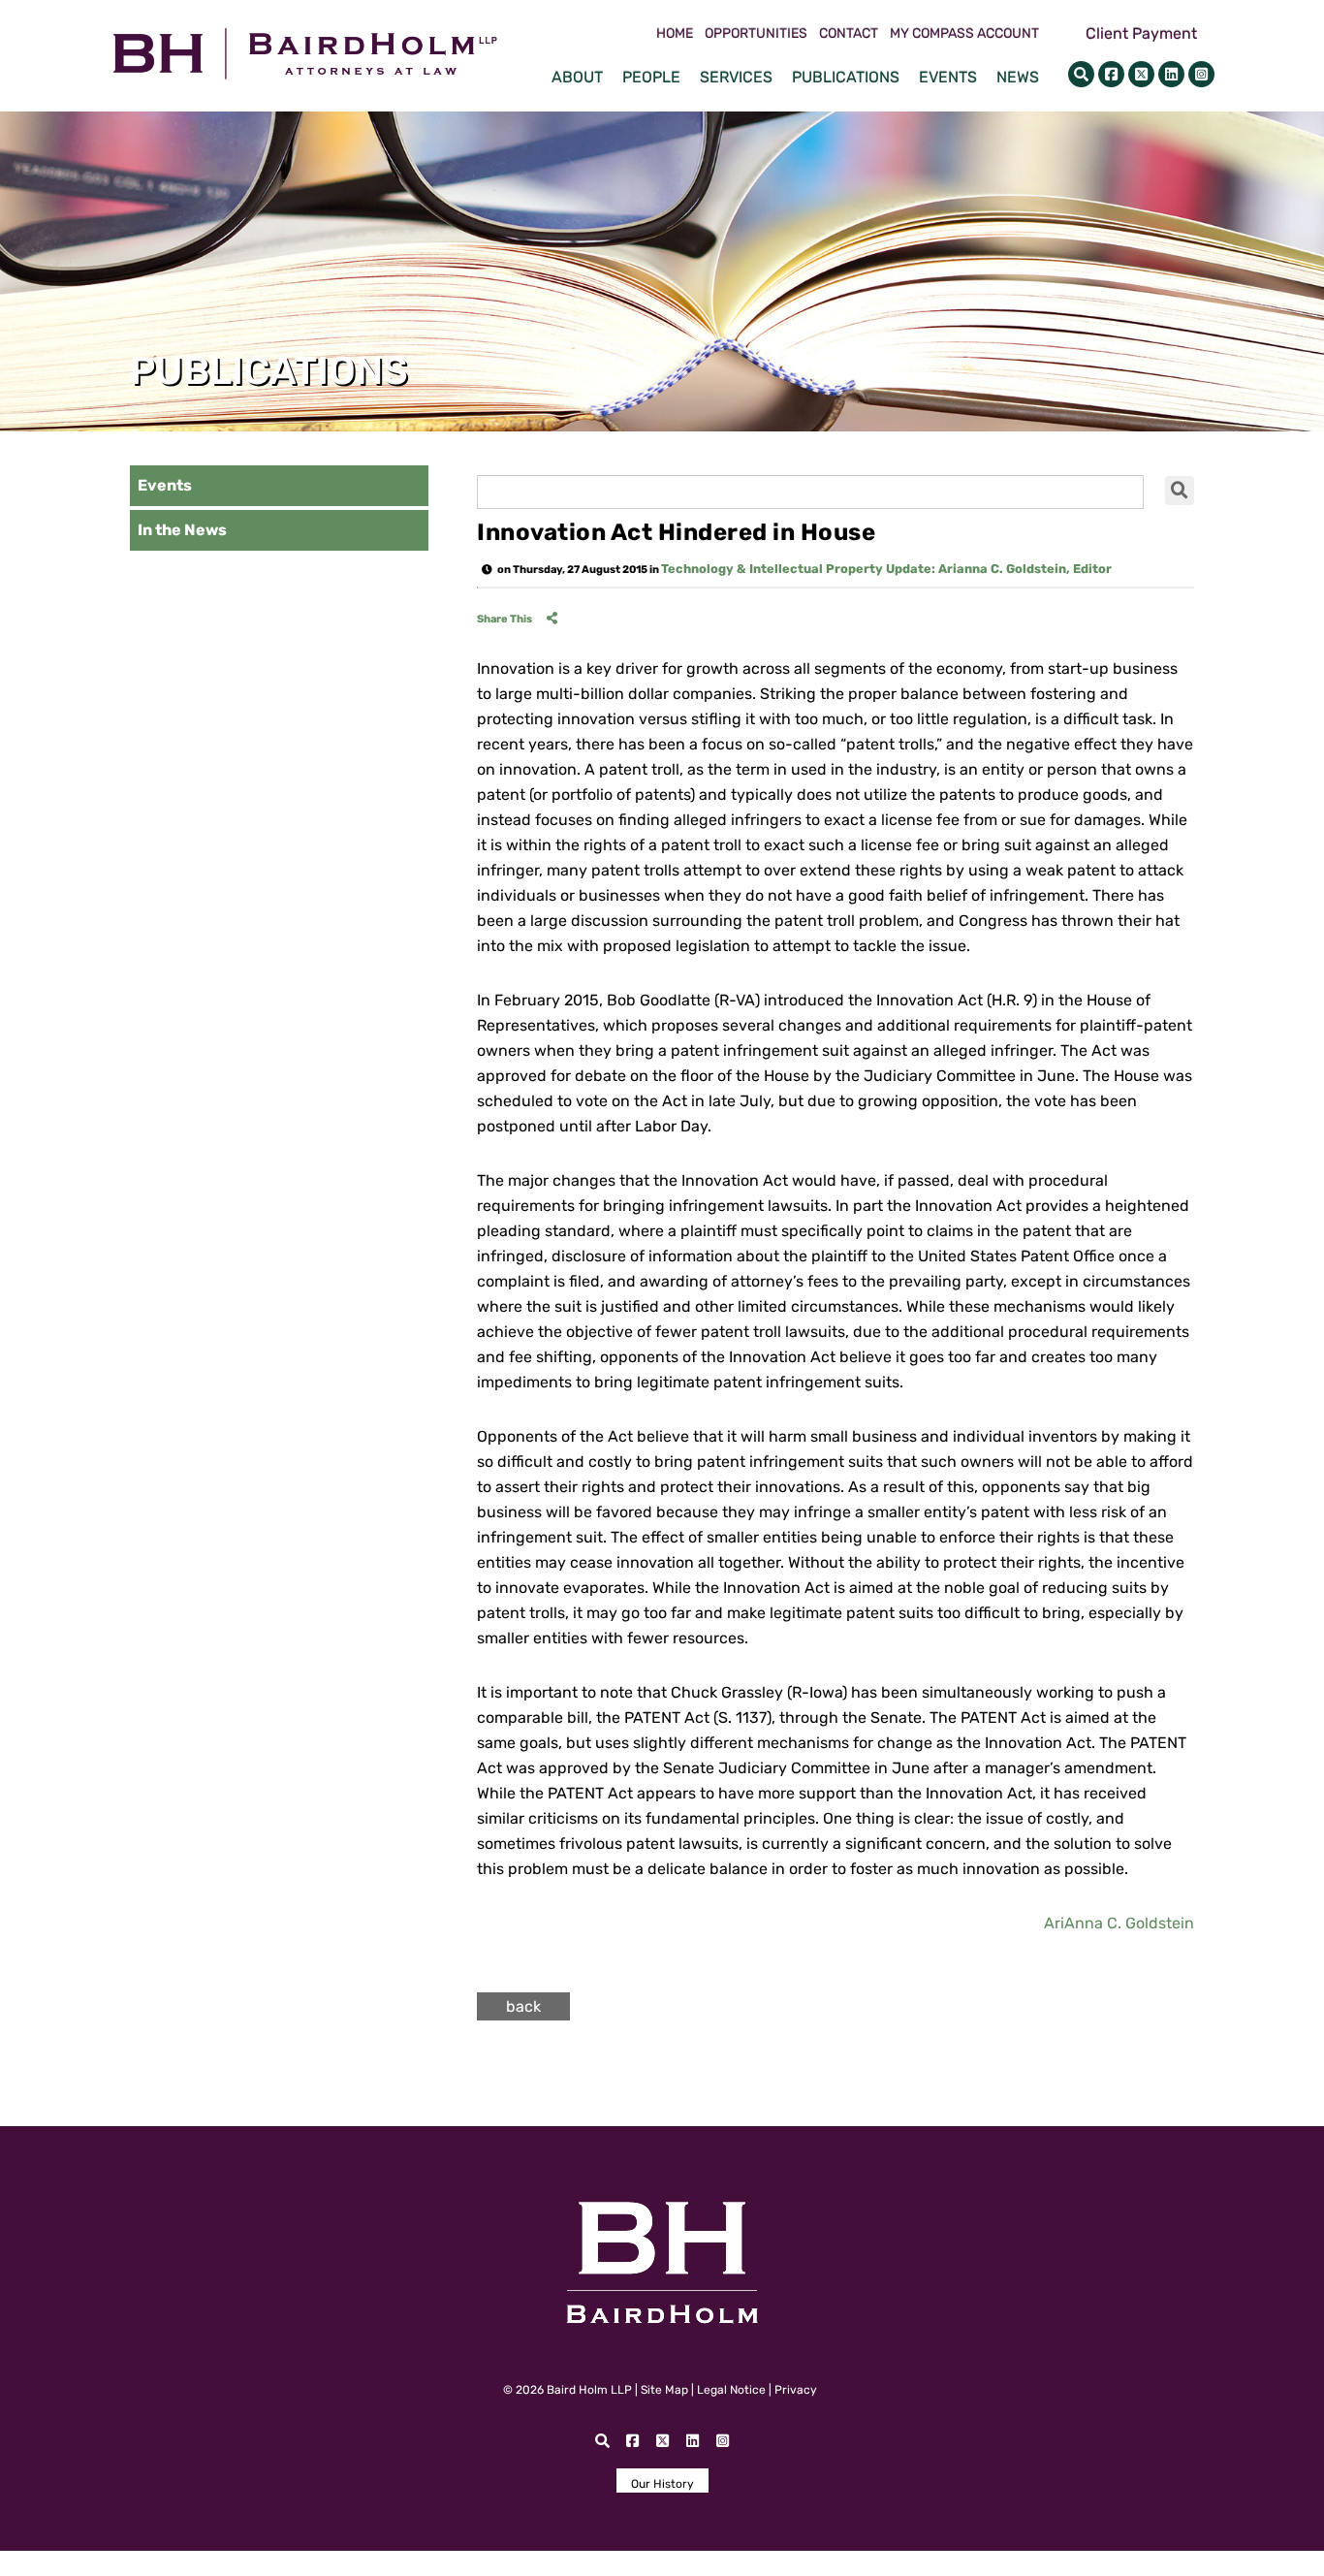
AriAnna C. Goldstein (1119, 1923)
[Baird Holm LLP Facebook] (1111, 74)
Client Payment (1141, 33)
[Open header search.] (1081, 74)
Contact (849, 34)
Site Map (664, 2390)
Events (948, 77)
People (651, 77)
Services (736, 77)
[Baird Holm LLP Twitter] (1141, 74)
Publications (846, 77)
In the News (182, 530)
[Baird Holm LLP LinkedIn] (1171, 74)
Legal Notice (731, 2390)
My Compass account (964, 34)
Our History (662, 2484)
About (577, 77)
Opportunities (756, 34)
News (1018, 77)
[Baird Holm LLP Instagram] (1201, 74)
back (523, 2006)
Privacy (796, 2390)
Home (675, 34)
